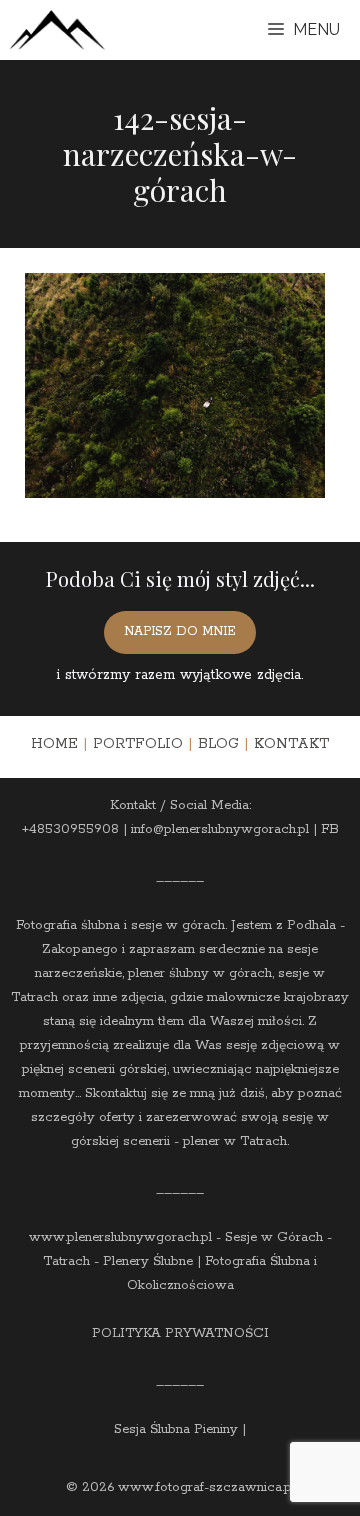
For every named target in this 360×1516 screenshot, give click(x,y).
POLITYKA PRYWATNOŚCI (180, 1333)
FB (330, 829)
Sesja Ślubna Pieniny (176, 1429)
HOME (54, 744)
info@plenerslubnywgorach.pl (220, 829)
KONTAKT (291, 744)
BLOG (218, 744)
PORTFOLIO (138, 744)
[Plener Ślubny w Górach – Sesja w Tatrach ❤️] (57, 30)
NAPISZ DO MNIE (180, 631)
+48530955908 (70, 829)
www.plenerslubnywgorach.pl (120, 1237)
